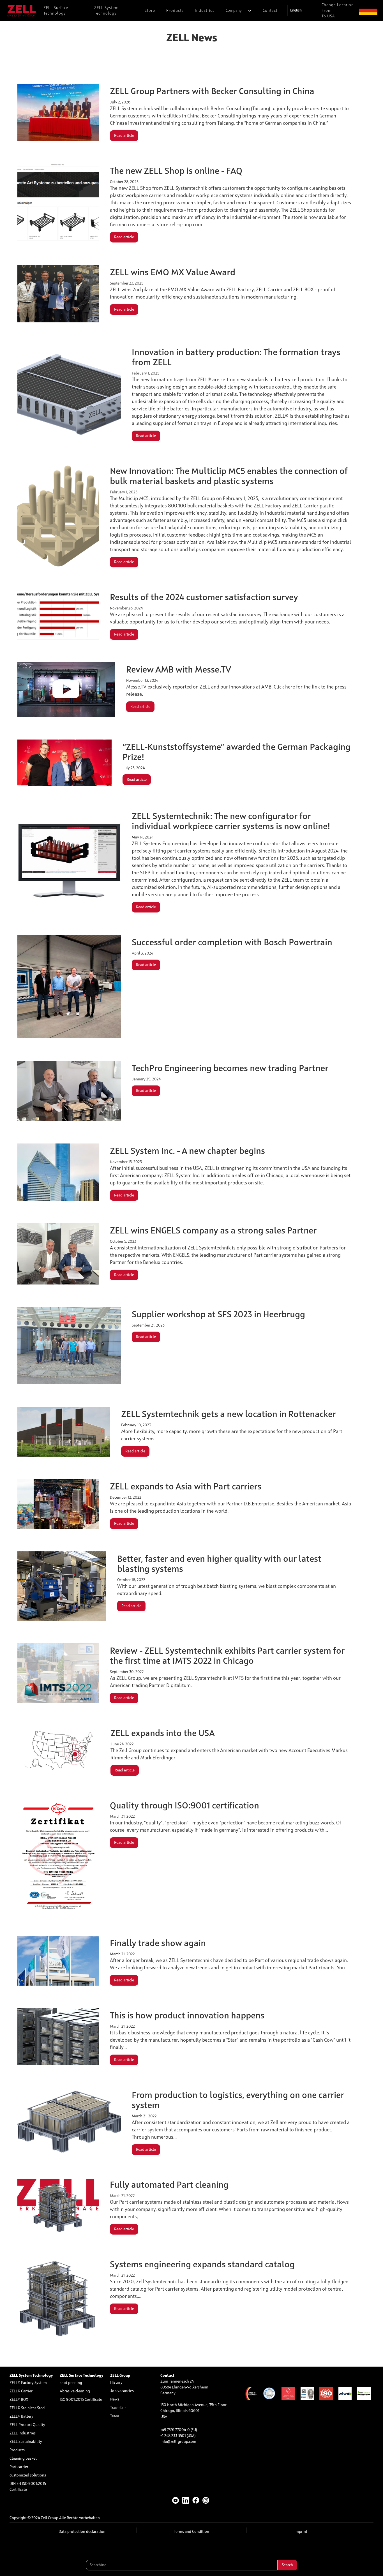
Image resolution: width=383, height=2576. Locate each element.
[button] (239, 11)
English (296, 11)
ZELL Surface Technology (56, 11)
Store (150, 11)
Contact (270, 11)
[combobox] (300, 11)
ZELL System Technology (106, 11)
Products (175, 11)
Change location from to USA (338, 11)
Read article (124, 136)
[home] (22, 11)
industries (205, 11)
